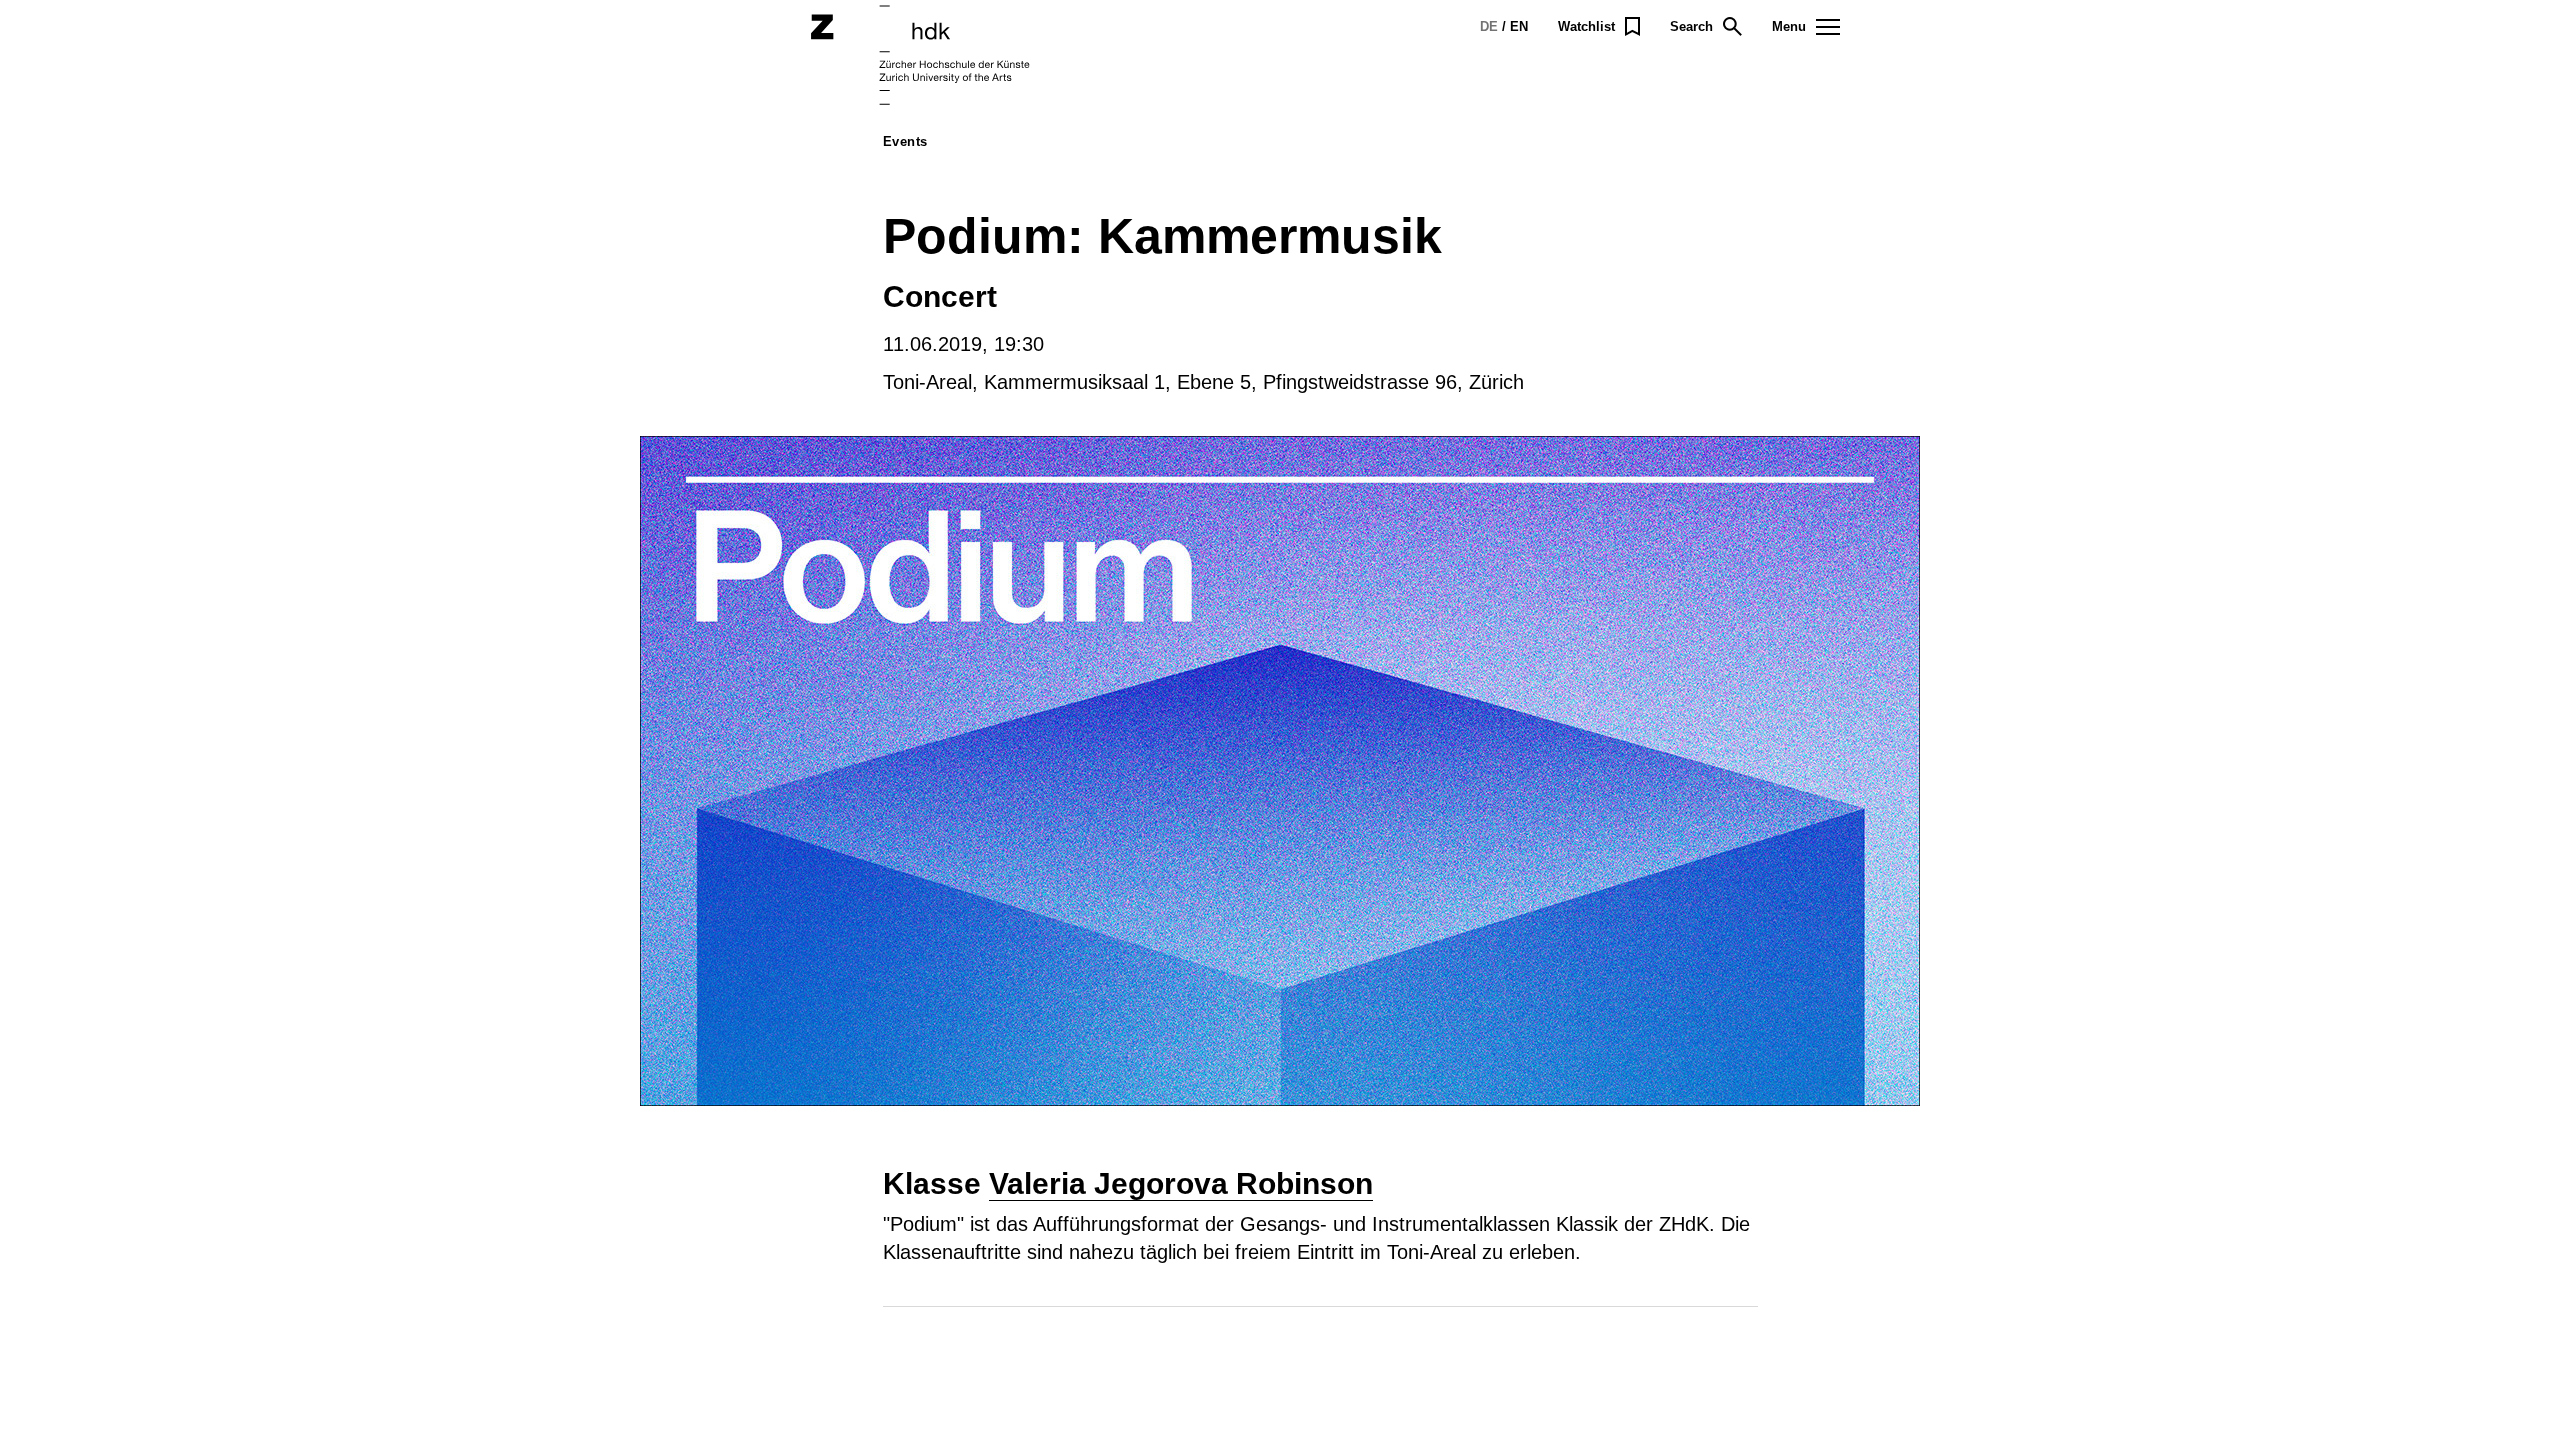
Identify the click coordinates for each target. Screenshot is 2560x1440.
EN (1519, 26)
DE (1489, 26)
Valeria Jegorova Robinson (1181, 1183)
